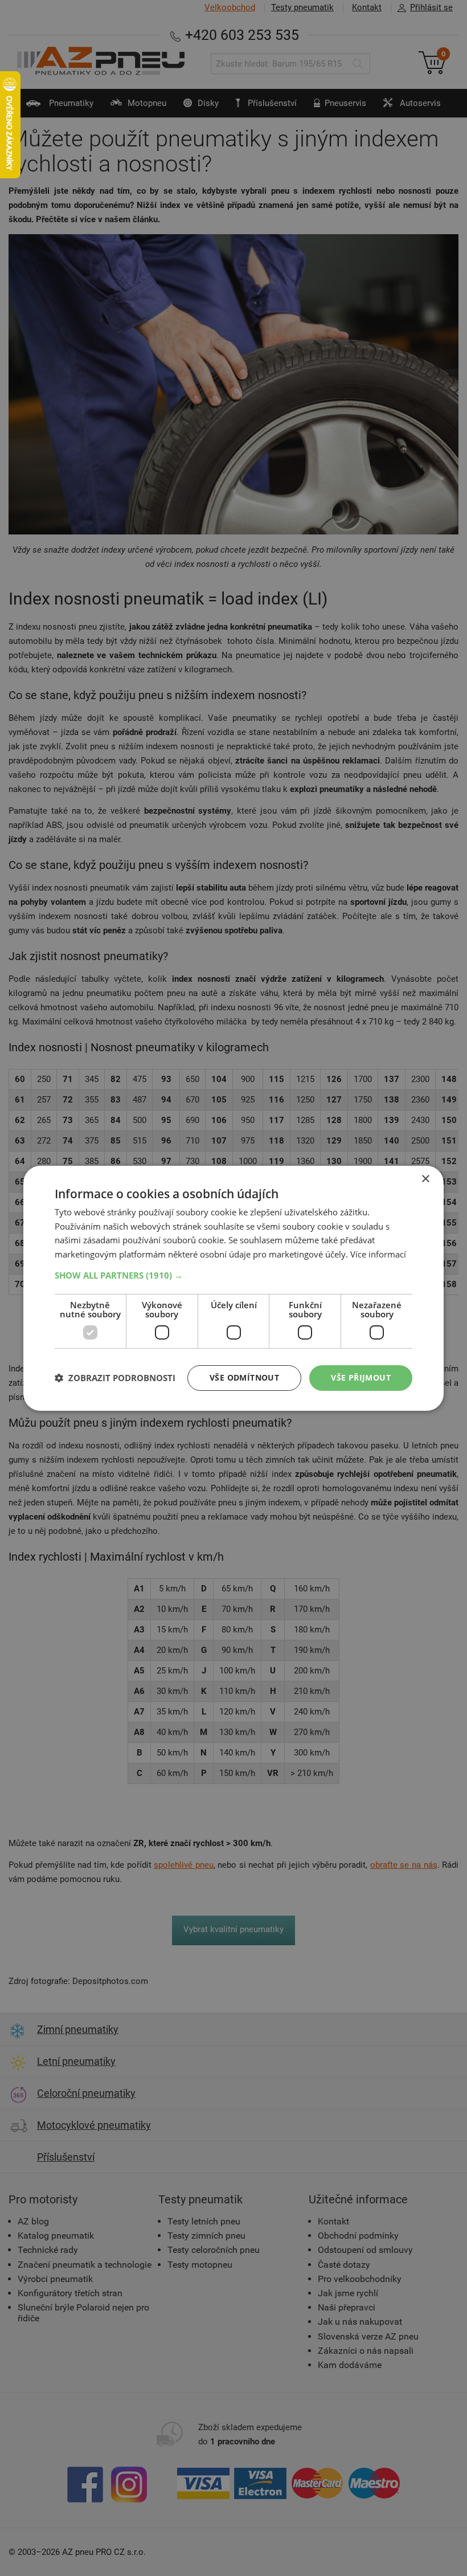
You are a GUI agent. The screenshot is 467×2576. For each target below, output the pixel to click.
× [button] (425, 1179)
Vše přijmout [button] (361, 1377)
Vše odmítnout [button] (244, 1377)
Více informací (378, 1254)
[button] (233, 1275)
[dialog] (233, 1288)
